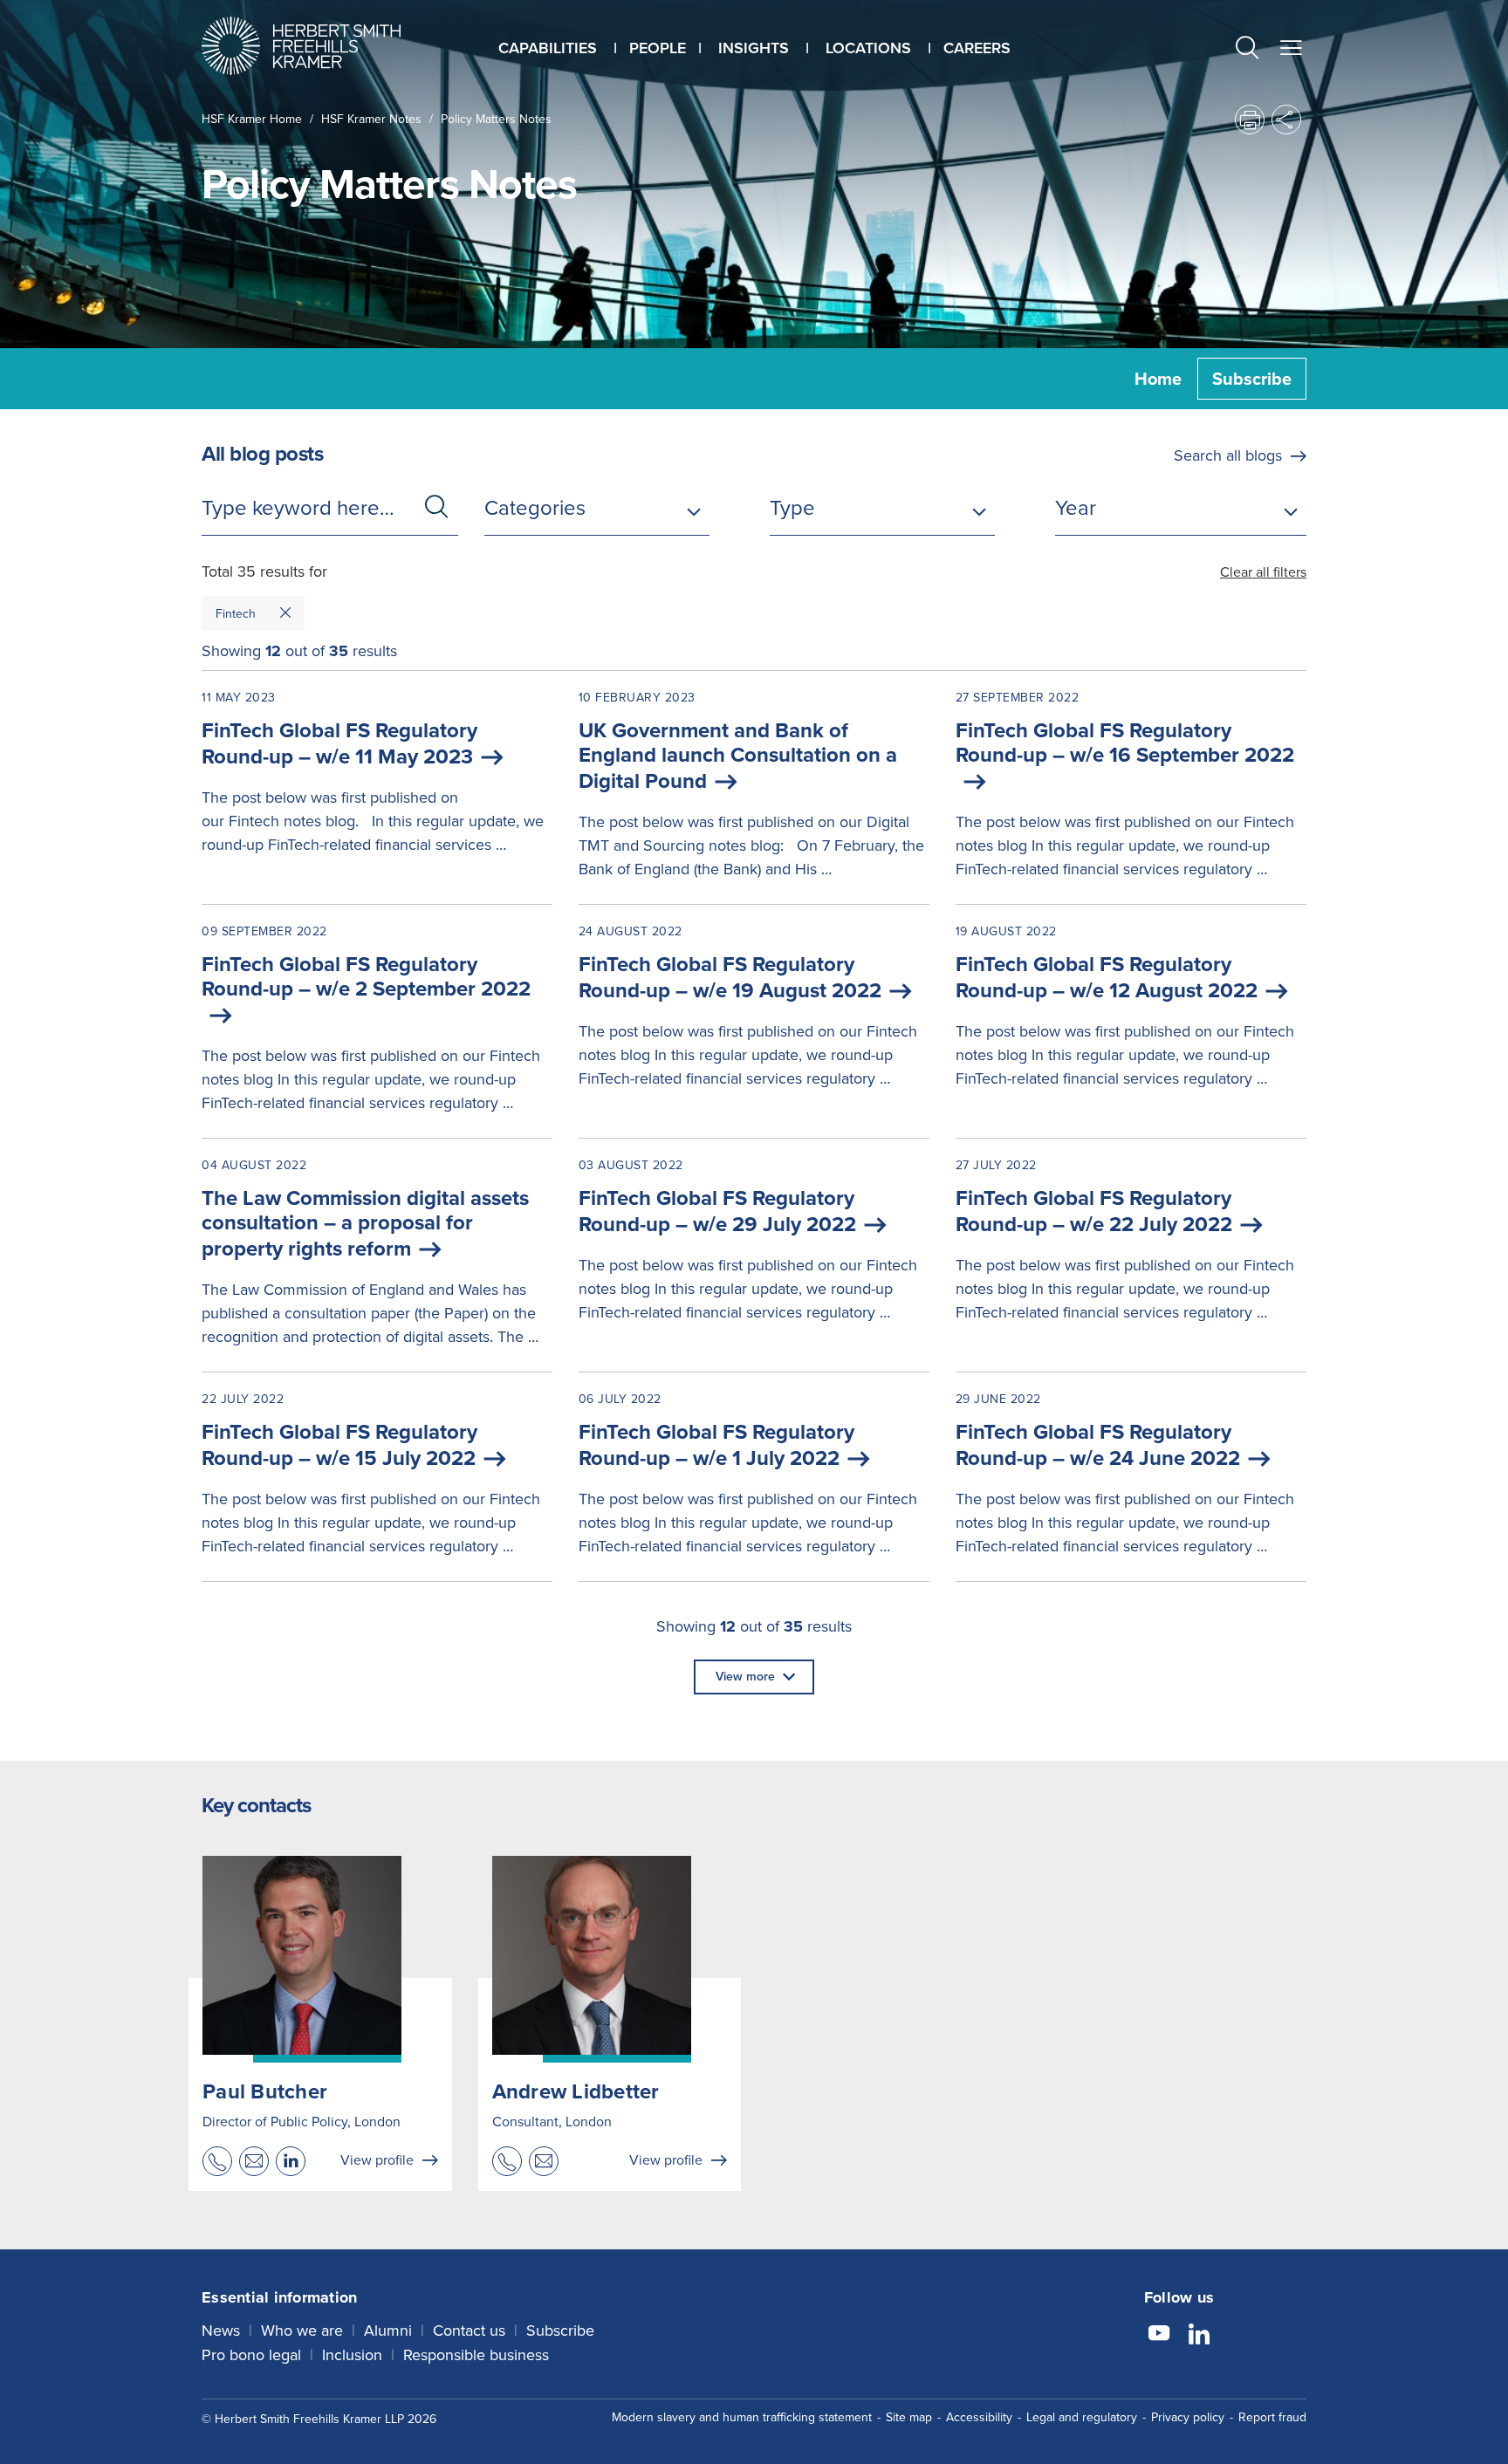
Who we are (302, 2331)
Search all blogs (1228, 455)
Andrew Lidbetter (576, 2091)
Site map (909, 2417)
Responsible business (476, 2355)
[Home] (323, 46)
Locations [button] (868, 48)
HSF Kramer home (252, 119)
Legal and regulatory (1082, 2417)
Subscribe (1252, 379)
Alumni (388, 2331)
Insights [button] (754, 48)
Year (1076, 508)
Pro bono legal (251, 2355)
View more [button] (745, 1677)
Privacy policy (1188, 2417)
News (221, 2331)
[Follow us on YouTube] (1159, 2336)
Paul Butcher (265, 2091)
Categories (535, 508)
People (658, 48)
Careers (977, 48)
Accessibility (979, 2417)
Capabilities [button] (548, 48)
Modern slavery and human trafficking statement (742, 2417)
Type (792, 508)
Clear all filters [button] (1263, 572)
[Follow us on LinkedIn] (1199, 2336)
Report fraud (1272, 2417)
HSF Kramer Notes (371, 119)
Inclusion (352, 2355)
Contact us (469, 2331)
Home (1158, 379)
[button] (1247, 50)
